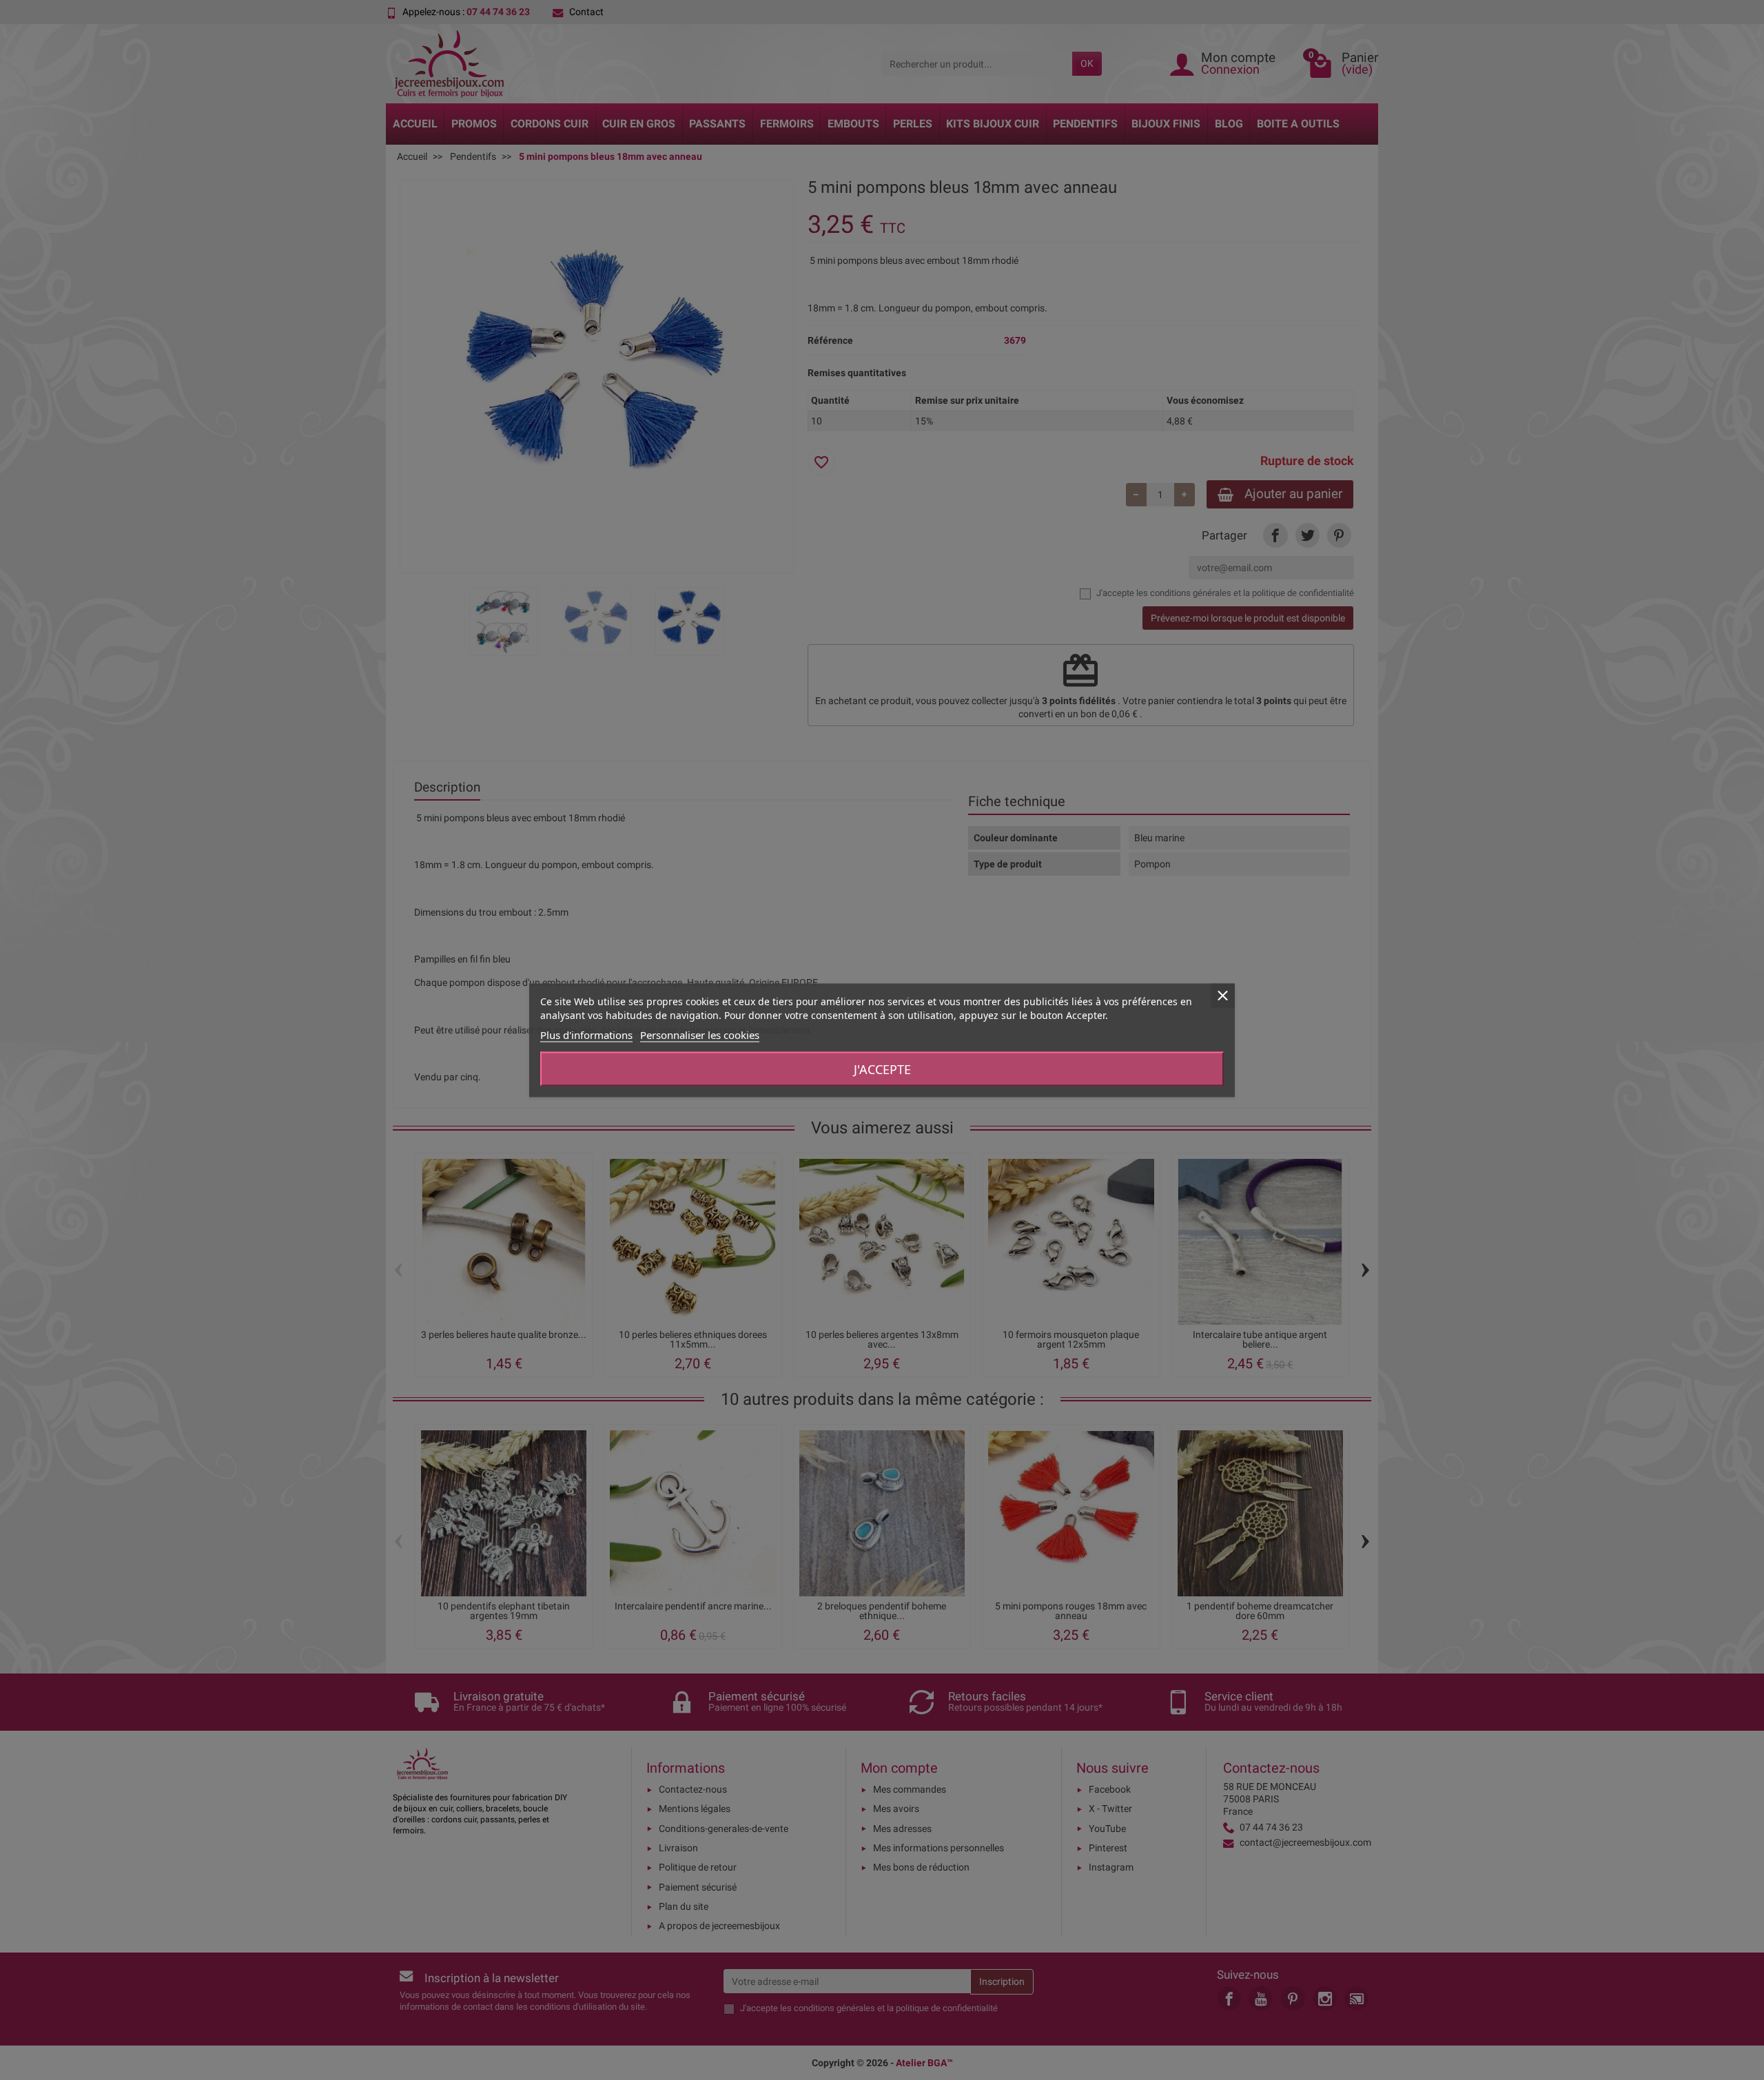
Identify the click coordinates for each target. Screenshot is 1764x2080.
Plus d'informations (586, 1034)
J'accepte (882, 1069)
